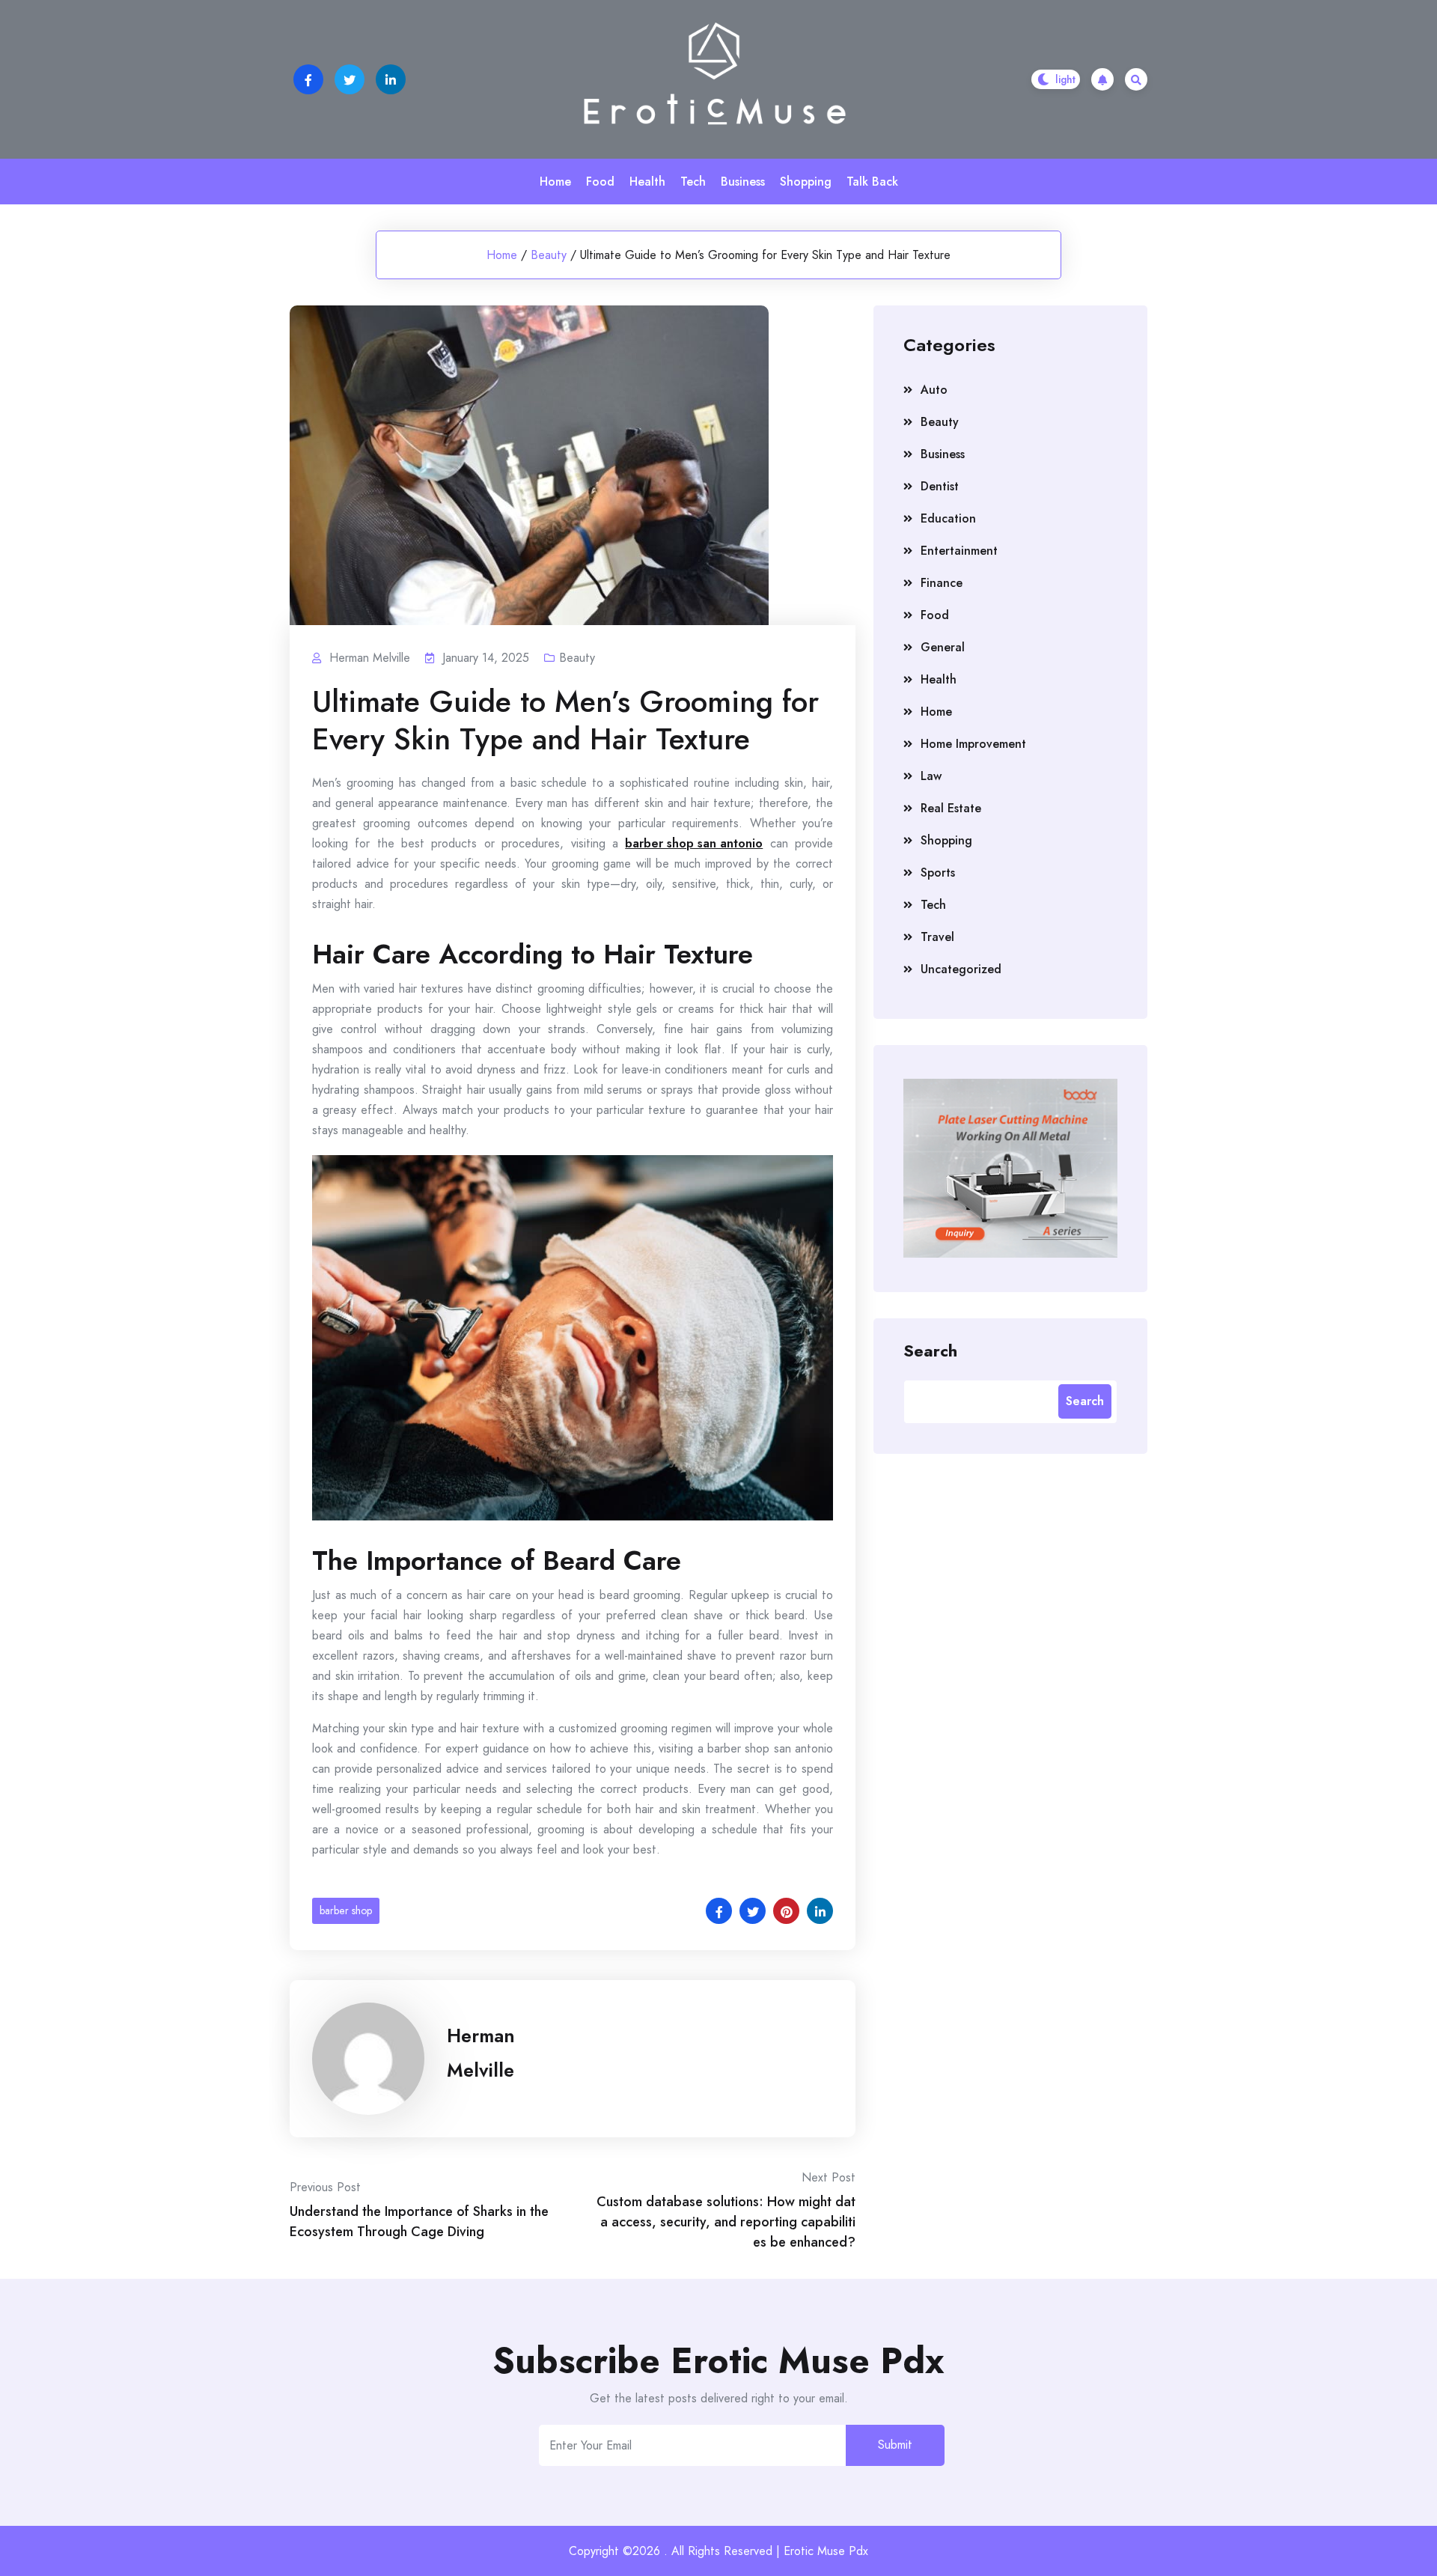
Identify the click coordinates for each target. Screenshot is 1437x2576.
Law (931, 776)
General (943, 647)
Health (647, 182)
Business (743, 182)
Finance (942, 583)
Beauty (549, 255)
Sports (938, 873)
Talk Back (872, 182)
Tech (693, 182)
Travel (937, 937)
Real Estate (951, 808)
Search (930, 1350)
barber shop (346, 1910)
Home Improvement (973, 744)
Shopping (806, 182)
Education (948, 518)
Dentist (940, 486)
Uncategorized (961, 969)
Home (555, 182)
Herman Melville (481, 2053)
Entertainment (959, 551)
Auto (934, 390)
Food (600, 182)
